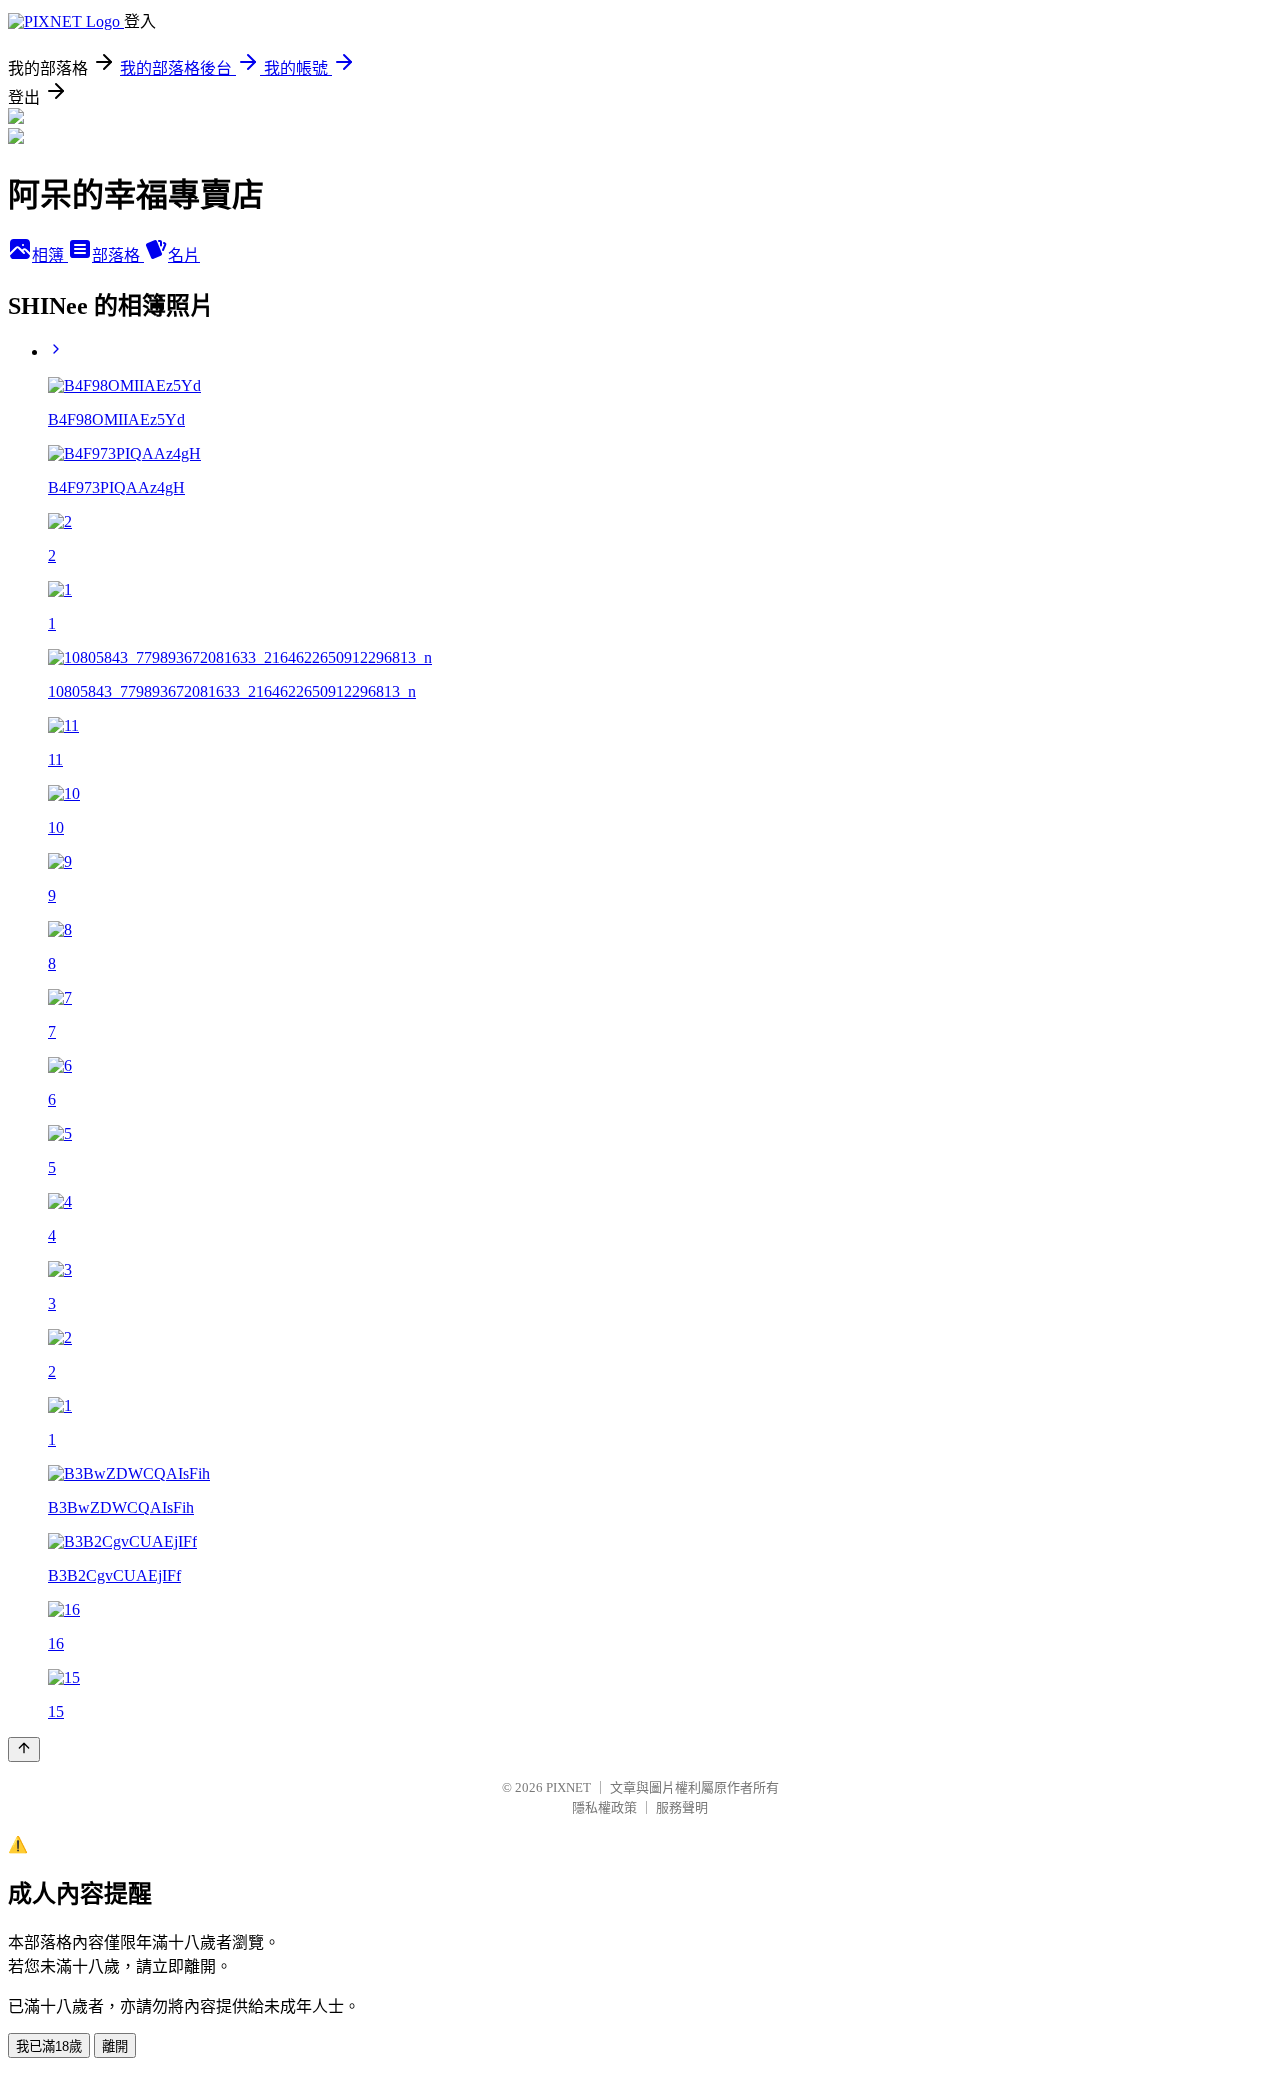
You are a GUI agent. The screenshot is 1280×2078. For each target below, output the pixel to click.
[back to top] (24, 1749)
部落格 (118, 255)
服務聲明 (682, 1807)
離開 (115, 2046)
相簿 (50, 255)
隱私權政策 (604, 1807)
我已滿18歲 (49, 2046)
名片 (184, 255)
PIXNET (568, 1787)
